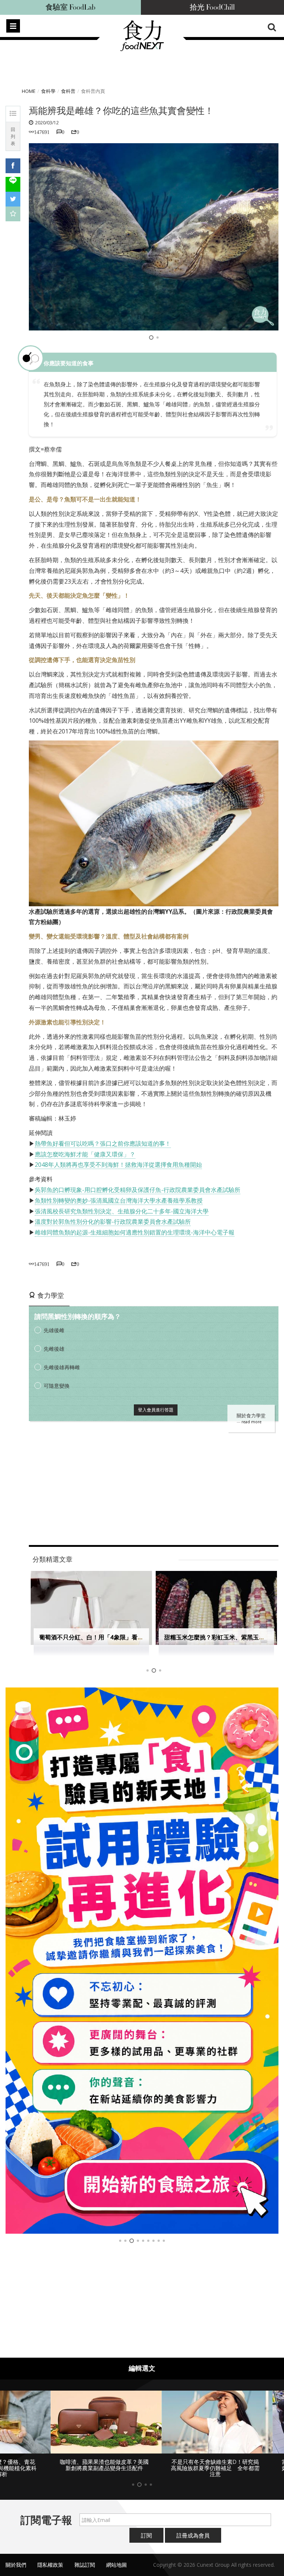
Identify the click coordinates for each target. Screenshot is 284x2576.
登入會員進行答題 (156, 1410)
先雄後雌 (54, 1330)
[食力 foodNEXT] (142, 49)
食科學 (48, 91)
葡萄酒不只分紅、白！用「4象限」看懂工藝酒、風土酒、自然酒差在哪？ (136, 1637)
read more (251, 1422)
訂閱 (146, 2535)
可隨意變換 (57, 1386)
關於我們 (16, 2565)
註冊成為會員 (193, 2535)
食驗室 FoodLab (70, 7)
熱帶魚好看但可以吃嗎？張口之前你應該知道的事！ (103, 1143)
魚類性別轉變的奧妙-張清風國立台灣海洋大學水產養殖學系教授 (119, 1200)
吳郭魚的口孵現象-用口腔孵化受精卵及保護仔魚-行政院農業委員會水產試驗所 (138, 1190)
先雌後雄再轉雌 (62, 1367)
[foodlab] (142, 1961)
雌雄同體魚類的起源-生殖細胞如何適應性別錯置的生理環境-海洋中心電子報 (135, 1232)
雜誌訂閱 (85, 2565)
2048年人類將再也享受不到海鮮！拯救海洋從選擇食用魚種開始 (118, 1165)
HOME (29, 91)
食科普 (68, 91)
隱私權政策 (50, 2565)
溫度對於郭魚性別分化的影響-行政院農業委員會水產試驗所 (113, 1222)
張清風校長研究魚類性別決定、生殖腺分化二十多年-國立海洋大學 (122, 1211)
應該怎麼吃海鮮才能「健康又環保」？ (85, 1154)
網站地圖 (116, 2565)
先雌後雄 (54, 1349)
